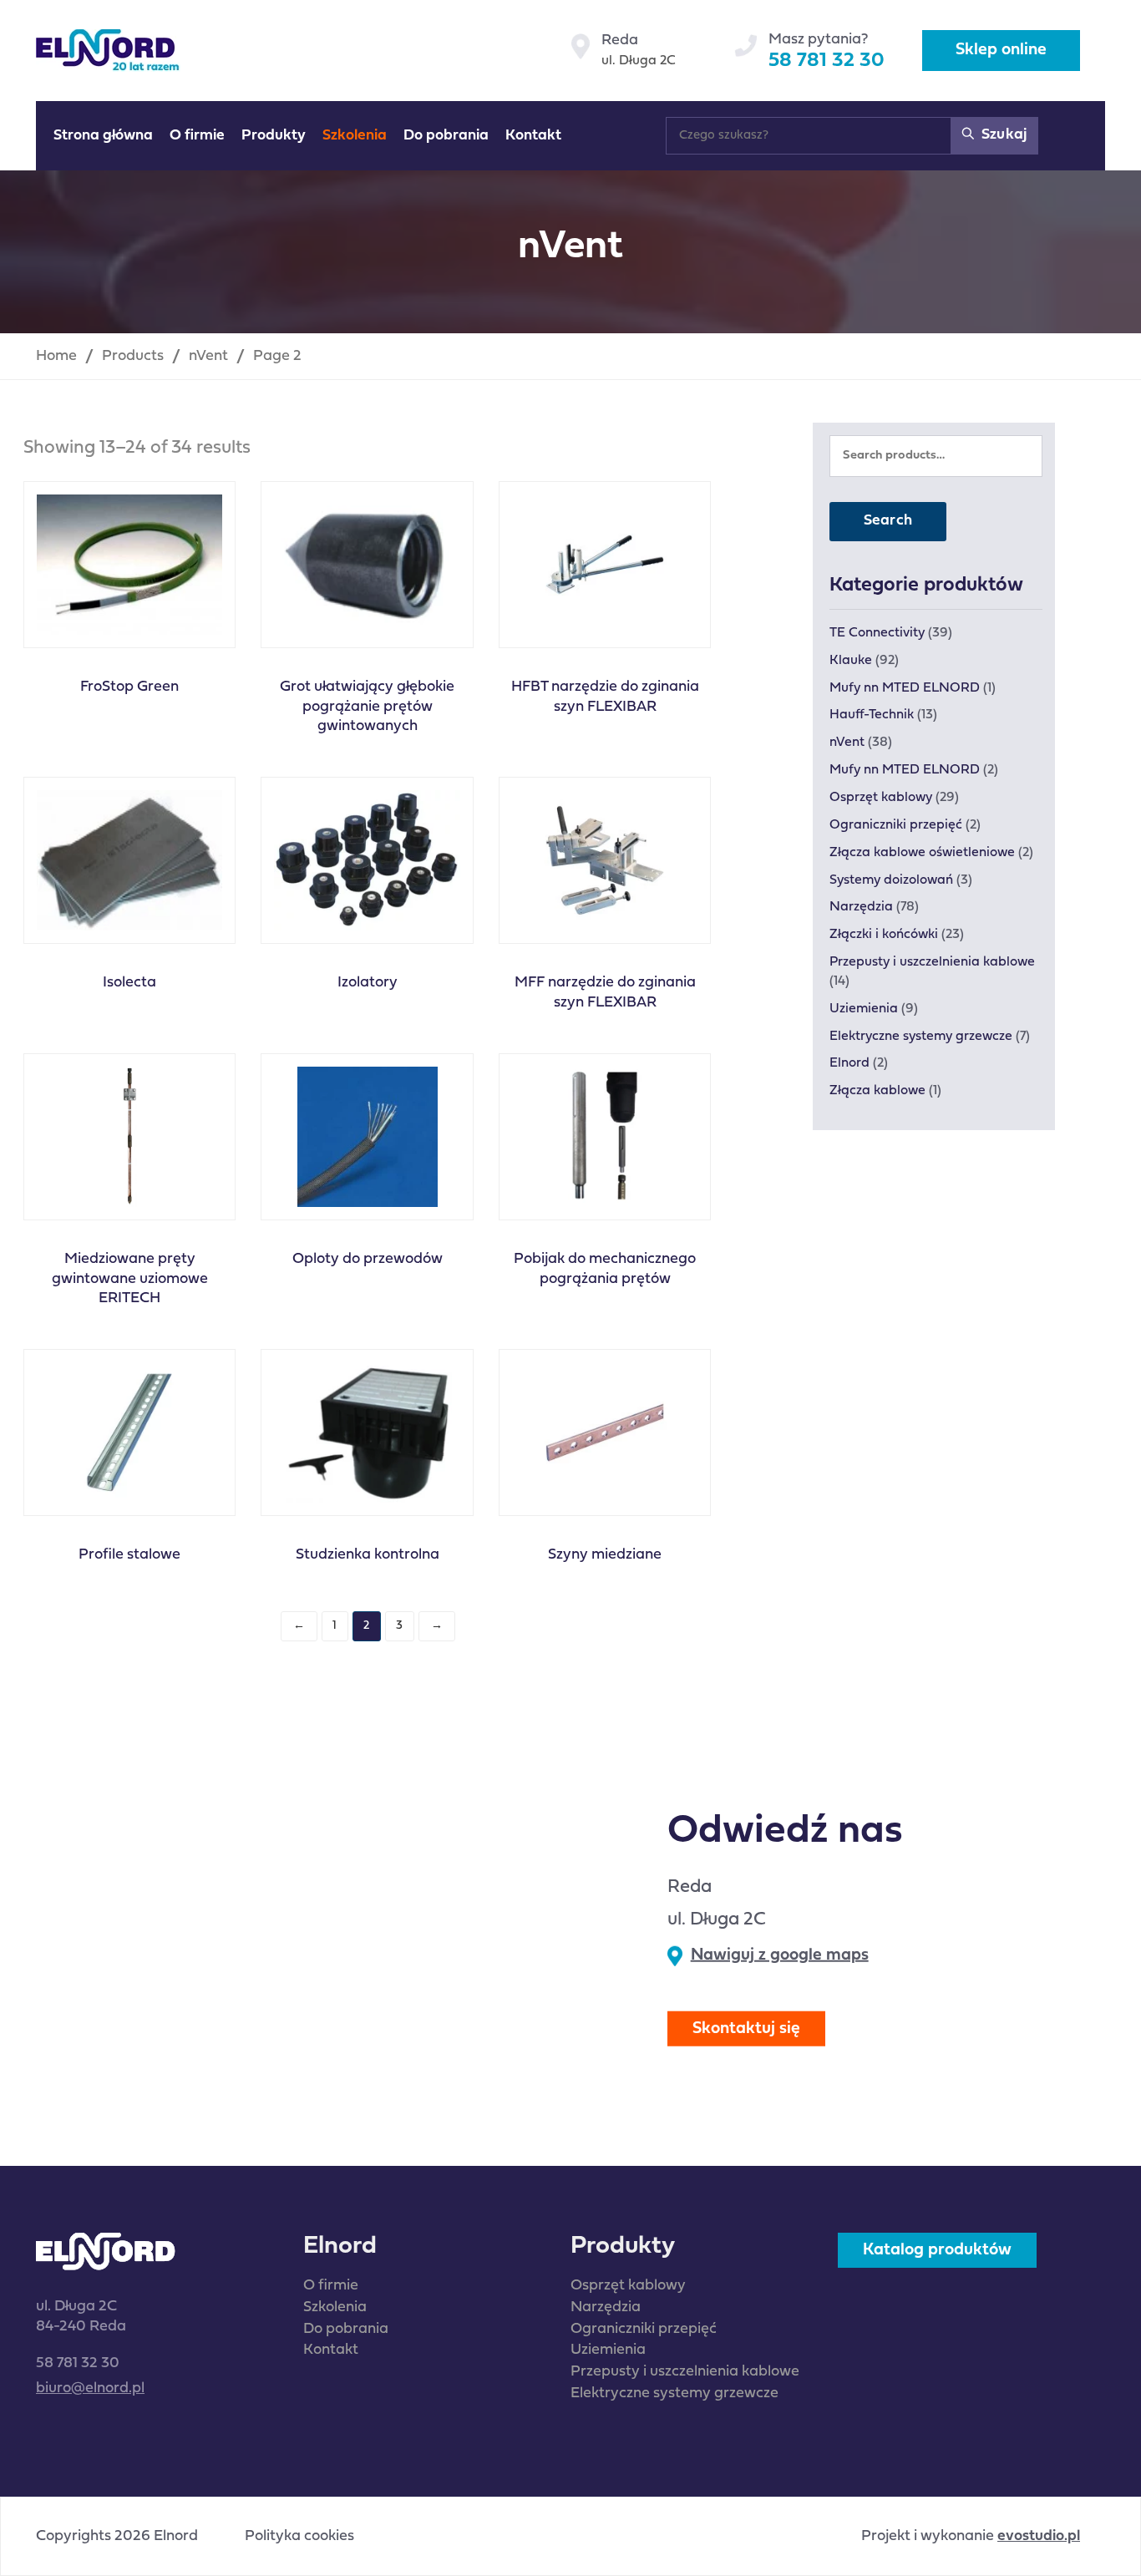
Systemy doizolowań (891, 880)
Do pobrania (346, 2329)
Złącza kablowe (877, 1091)
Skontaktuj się (746, 2028)
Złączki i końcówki (884, 935)
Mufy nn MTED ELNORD (905, 688)
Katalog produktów (937, 2250)
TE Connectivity (877, 633)
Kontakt (331, 2350)
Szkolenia (335, 2307)
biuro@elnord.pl (90, 2388)
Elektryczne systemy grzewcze (921, 1037)
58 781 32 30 (827, 61)
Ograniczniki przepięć (896, 825)
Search (888, 521)
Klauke (851, 661)
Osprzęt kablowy (881, 798)
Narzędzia (861, 907)
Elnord (849, 1063)
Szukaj (1002, 135)
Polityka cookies (299, 2537)
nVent (847, 743)
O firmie (331, 2286)
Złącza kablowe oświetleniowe (922, 853)
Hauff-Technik (872, 715)
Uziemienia (864, 1009)
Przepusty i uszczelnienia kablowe (932, 962)
